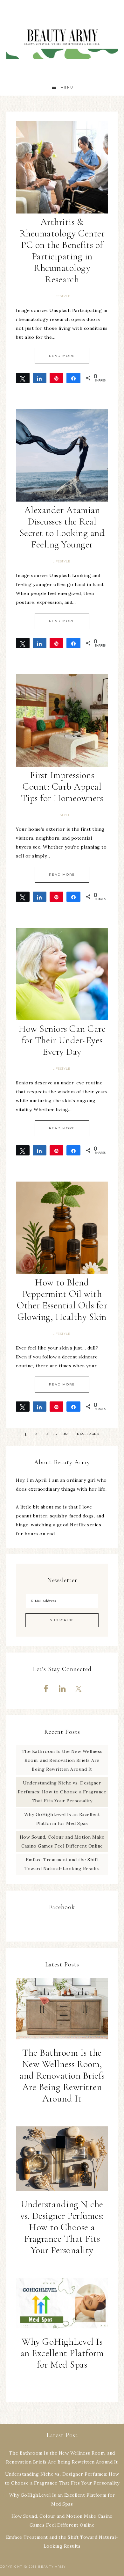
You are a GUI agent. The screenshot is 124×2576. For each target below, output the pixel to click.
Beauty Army (62, 40)
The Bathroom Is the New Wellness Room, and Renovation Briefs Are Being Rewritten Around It (62, 1760)
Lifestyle (62, 296)
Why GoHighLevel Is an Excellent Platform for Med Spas (62, 2353)
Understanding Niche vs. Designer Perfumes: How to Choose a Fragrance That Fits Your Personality (62, 1792)
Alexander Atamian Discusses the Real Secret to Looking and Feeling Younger (62, 527)
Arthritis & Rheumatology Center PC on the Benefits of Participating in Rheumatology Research (62, 251)
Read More (62, 356)
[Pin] (56, 378)
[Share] (40, 378)
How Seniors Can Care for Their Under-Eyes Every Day (62, 1040)
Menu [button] (67, 87)
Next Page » (88, 1434)
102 (65, 1434)
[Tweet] (23, 378)
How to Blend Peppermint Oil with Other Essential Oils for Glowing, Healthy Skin (62, 1300)
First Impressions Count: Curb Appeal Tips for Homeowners (62, 787)
